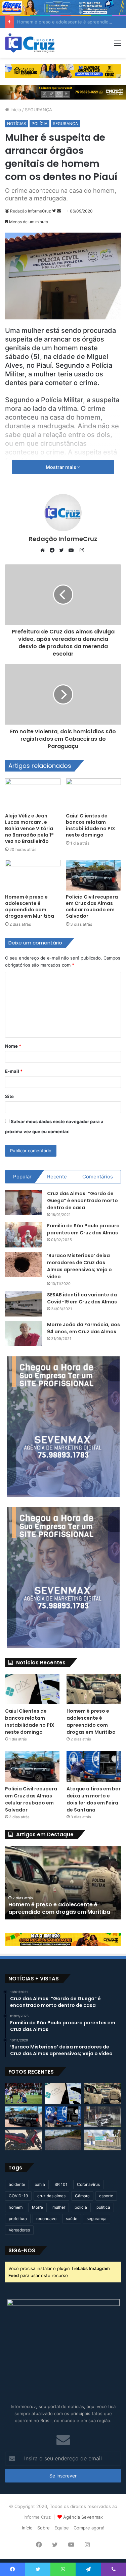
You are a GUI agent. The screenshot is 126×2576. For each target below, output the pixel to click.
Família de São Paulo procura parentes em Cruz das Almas (83, 1229)
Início (15, 110)
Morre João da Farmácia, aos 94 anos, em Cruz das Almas (83, 1328)
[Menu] (118, 45)
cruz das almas (51, 2196)
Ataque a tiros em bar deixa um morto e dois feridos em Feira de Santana (94, 1799)
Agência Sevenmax (83, 2517)
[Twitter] (63, 550)
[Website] (44, 550)
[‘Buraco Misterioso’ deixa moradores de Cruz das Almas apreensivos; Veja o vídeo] (24, 1265)
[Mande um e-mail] (59, 211)
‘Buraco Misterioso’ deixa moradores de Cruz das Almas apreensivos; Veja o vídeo (79, 1266)
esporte (106, 2196)
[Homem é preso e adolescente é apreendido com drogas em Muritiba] (33, 875)
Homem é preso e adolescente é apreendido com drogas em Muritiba (30, 906)
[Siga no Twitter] (54, 211)
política (103, 2207)
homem (16, 2207)
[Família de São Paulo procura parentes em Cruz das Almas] (24, 1235)
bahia (40, 2184)
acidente (17, 2184)
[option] (63, 1883)
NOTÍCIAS (17, 124)
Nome (13, 1046)
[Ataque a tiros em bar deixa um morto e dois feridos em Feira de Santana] (94, 1766)
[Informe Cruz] (30, 43)
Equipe (62, 2528)
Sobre (44, 2528)
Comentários (98, 1177)
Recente (57, 1177)
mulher (59, 2207)
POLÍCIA (39, 124)
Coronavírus (88, 2184)
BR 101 (61, 2184)
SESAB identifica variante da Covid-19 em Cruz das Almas (82, 1298)
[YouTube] (73, 550)
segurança (97, 2219)
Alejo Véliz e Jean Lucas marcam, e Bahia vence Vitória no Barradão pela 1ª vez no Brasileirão (29, 829)
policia (81, 2207)
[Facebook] (54, 550)
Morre (37, 2207)
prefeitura (18, 2219)
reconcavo (46, 2219)
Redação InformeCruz (31, 211)
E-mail (14, 1071)
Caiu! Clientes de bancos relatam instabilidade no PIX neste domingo (91, 825)
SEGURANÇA (38, 110)
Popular (22, 1177)
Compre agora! (89, 2528)
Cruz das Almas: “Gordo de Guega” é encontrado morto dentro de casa (82, 1201)
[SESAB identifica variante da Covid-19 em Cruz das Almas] (24, 1304)
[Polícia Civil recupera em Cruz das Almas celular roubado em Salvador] (94, 875)
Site (9, 1096)
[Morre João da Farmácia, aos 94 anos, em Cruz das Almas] (24, 1334)
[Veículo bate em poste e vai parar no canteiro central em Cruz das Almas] (102, 2117)
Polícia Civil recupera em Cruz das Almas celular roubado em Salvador (92, 906)
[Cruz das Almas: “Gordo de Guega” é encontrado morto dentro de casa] (24, 1203)
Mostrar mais (61, 467)
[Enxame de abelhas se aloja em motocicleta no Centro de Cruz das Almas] (24, 2140)
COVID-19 (18, 2196)
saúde (72, 2219)
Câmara (82, 2196)
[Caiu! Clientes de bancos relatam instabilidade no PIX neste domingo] (94, 794)
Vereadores (19, 2230)
